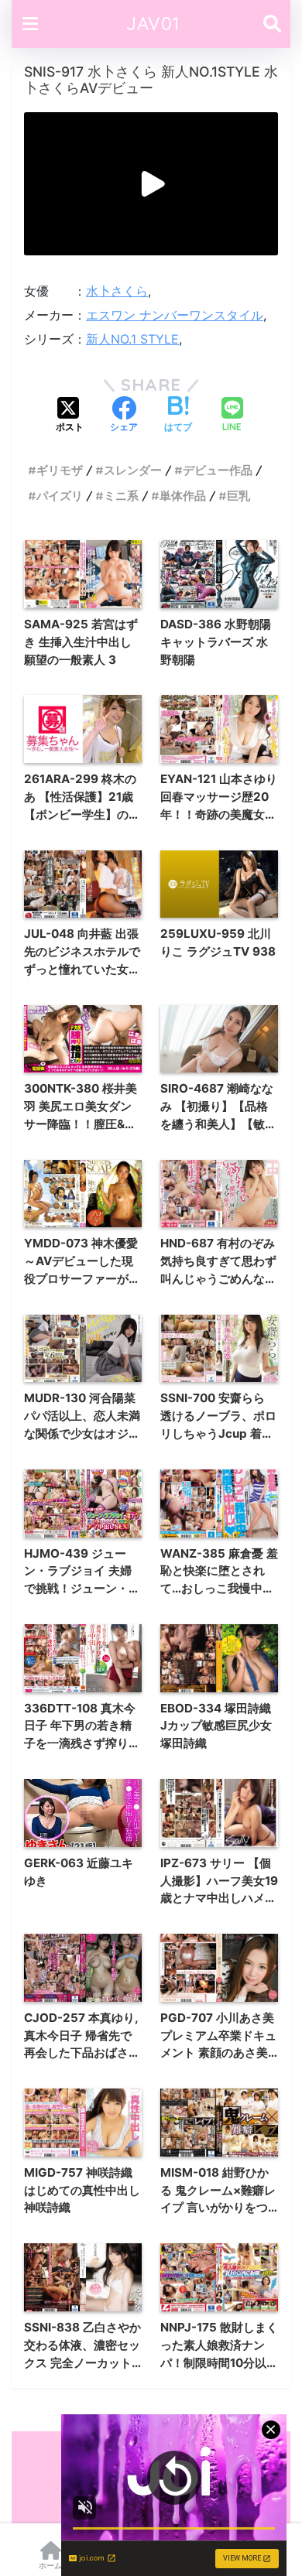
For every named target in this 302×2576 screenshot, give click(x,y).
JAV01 (153, 24)
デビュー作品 (218, 470)
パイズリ (60, 496)
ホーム (50, 2565)
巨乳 (239, 496)
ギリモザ (60, 470)
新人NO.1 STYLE (132, 339)
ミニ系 (121, 496)
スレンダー (133, 470)
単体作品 (183, 496)
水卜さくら (117, 291)
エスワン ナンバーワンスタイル (175, 315)
